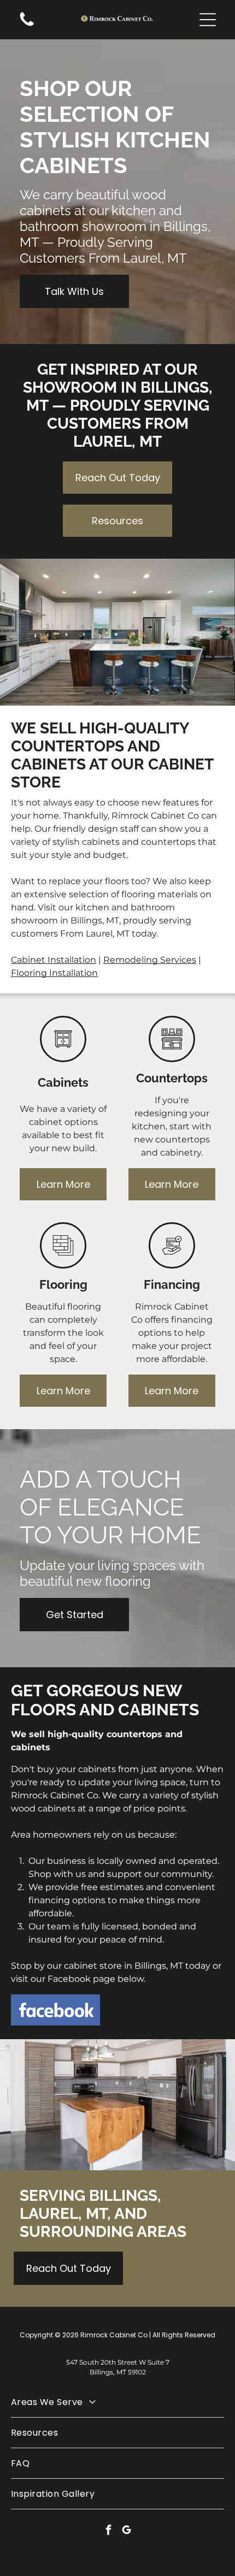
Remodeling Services (150, 960)
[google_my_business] (127, 2531)
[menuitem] (117, 2402)
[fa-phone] (27, 25)
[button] (208, 20)
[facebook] (109, 2531)
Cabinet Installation (54, 960)
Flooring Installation (54, 973)
